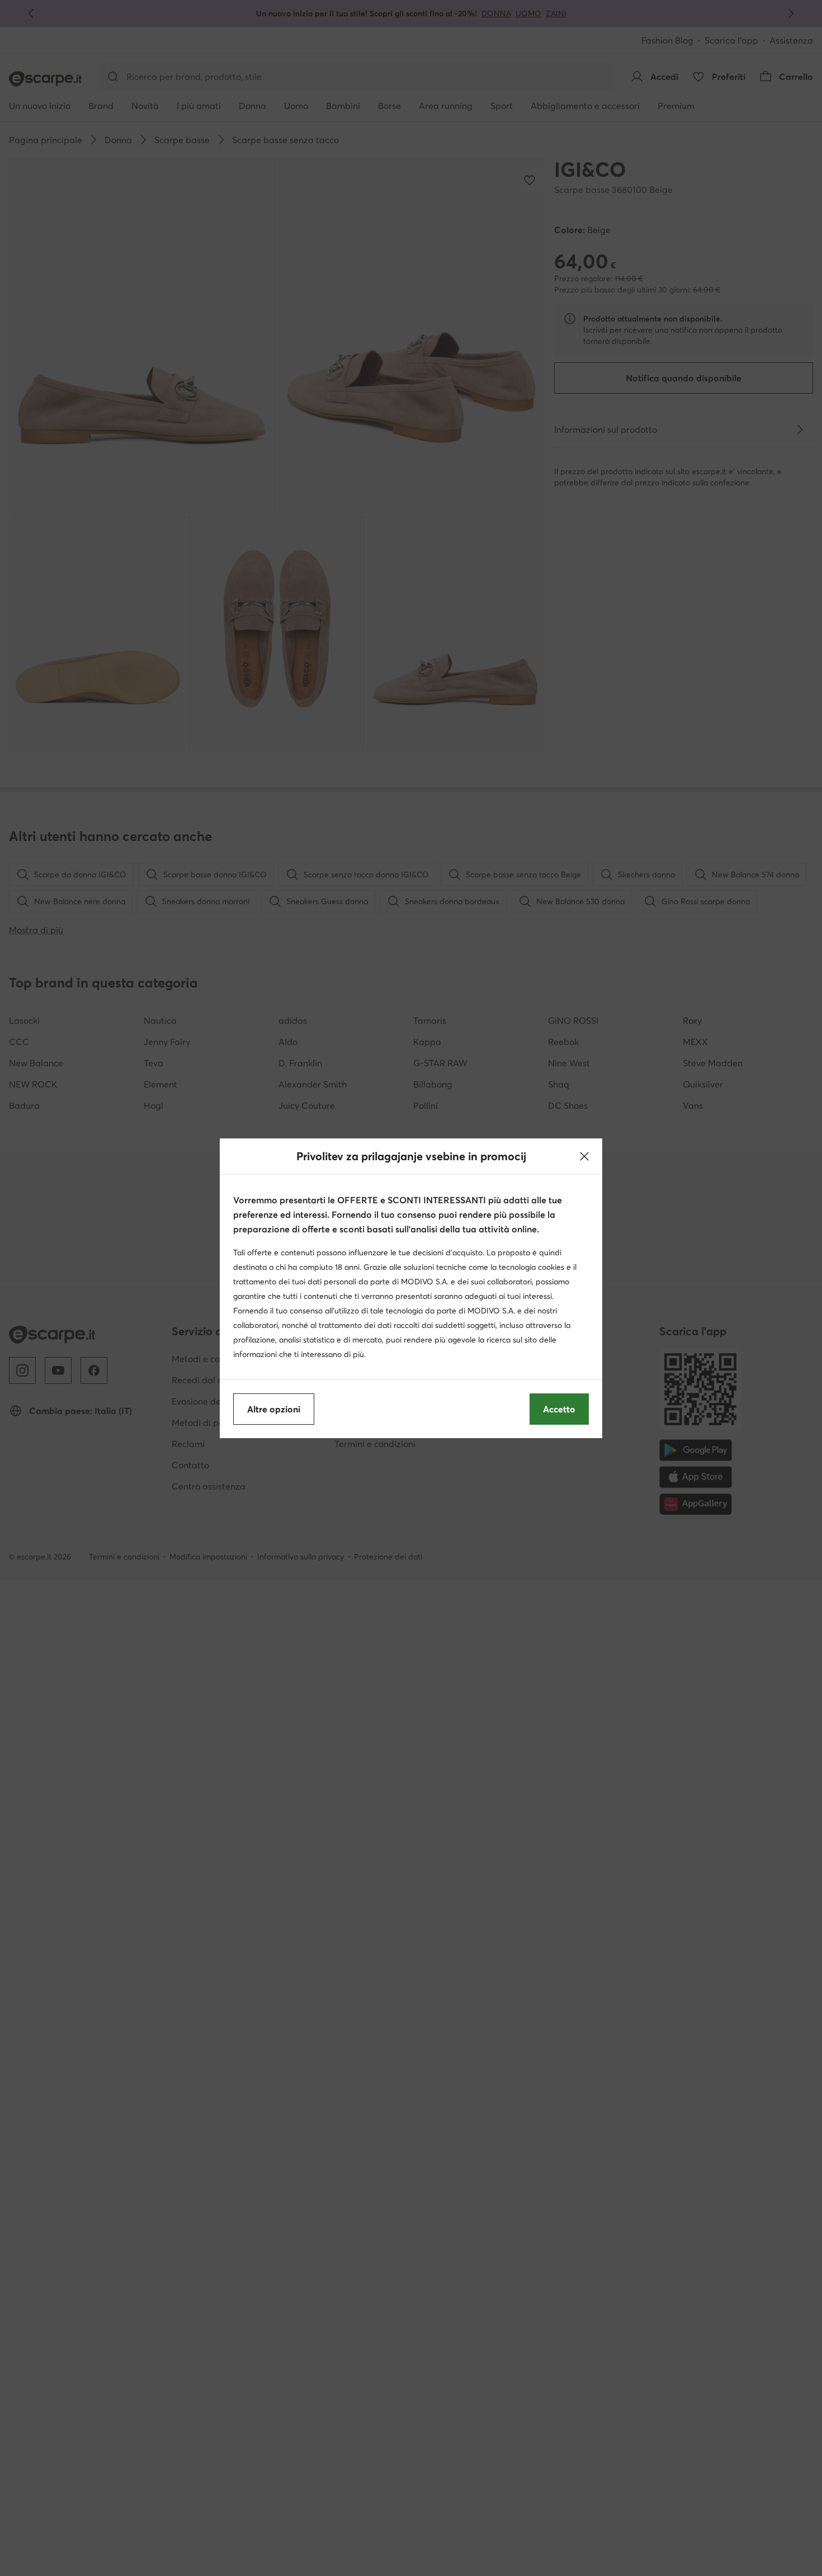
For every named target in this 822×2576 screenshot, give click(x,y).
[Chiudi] (584, 1156)
